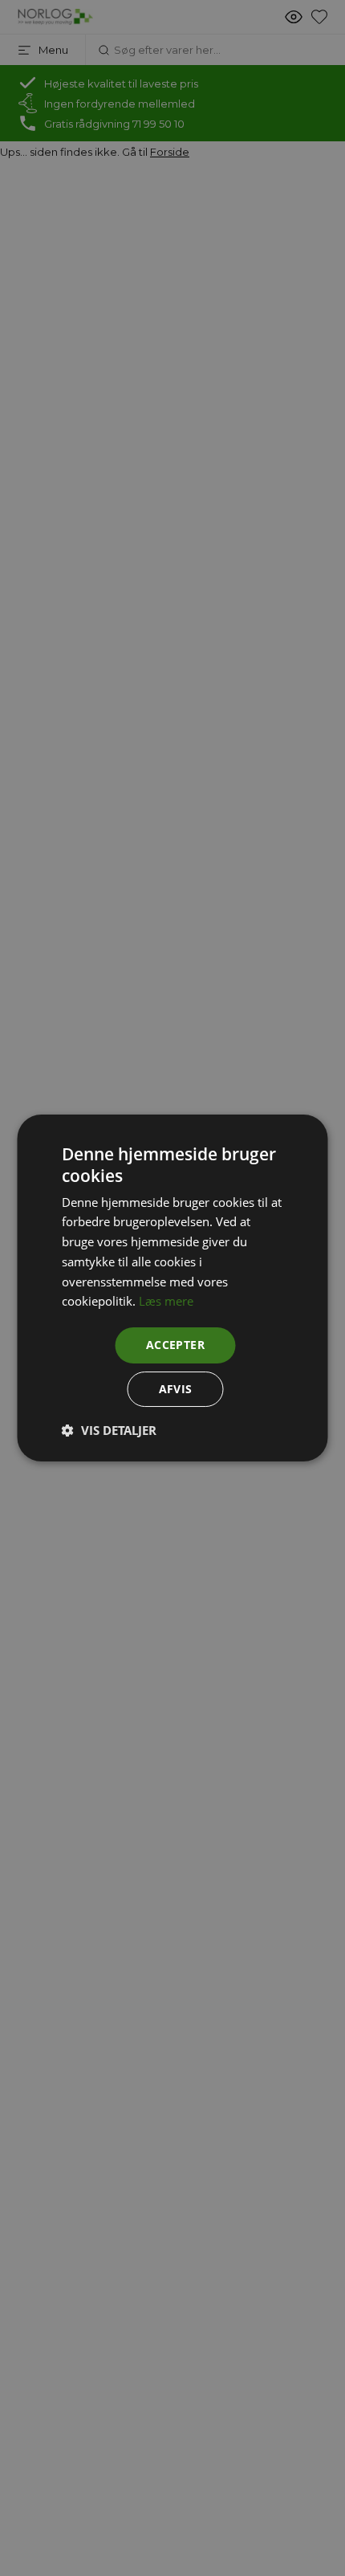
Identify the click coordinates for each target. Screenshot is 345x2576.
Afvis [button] (176, 1389)
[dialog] (172, 1288)
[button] (109, 1430)
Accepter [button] (175, 1345)
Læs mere (166, 1301)
